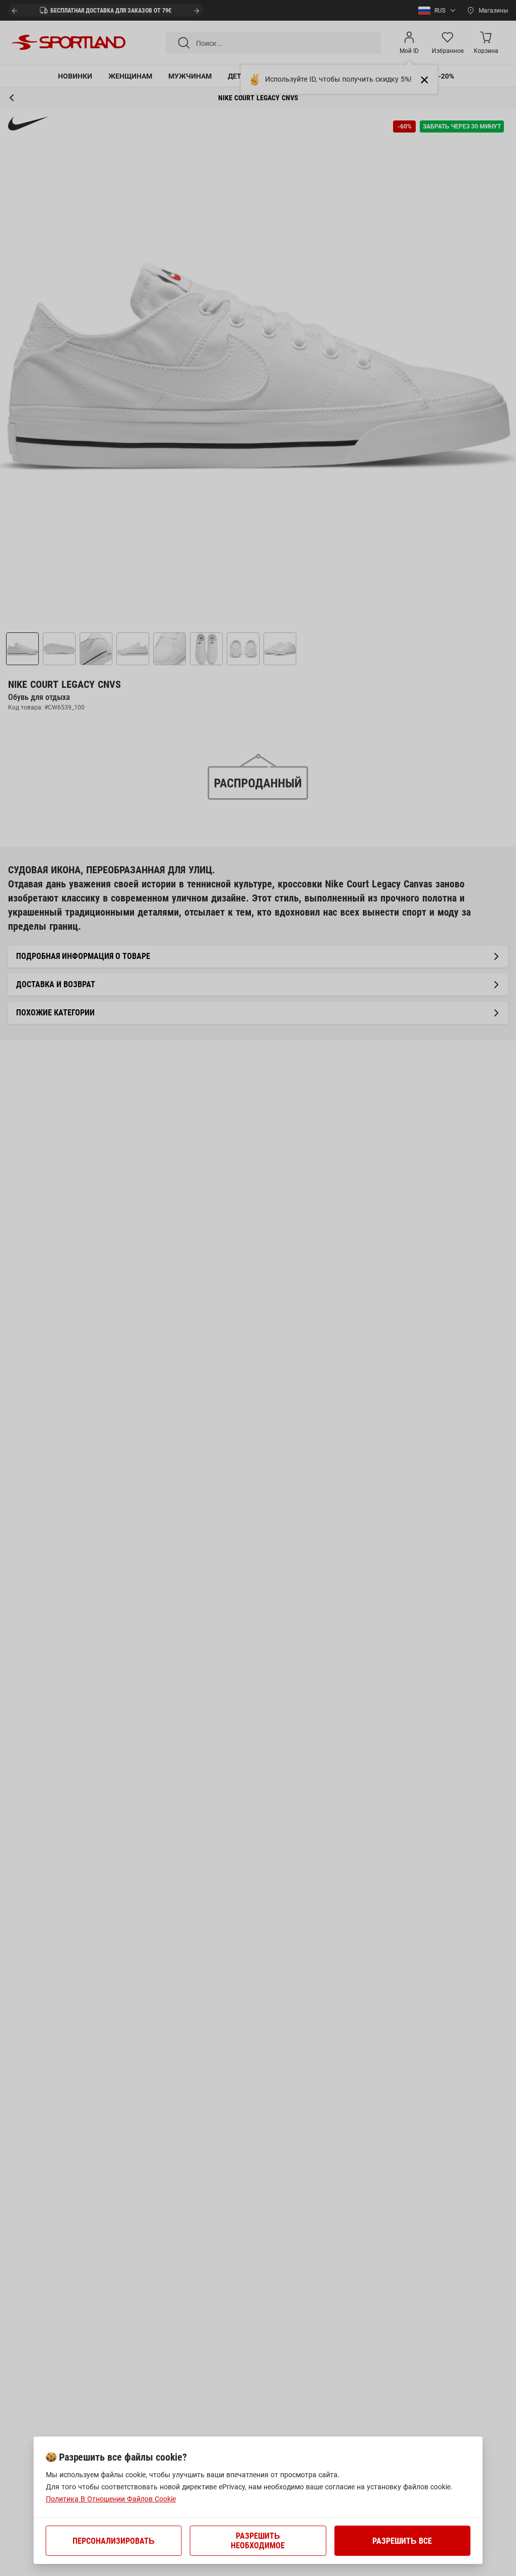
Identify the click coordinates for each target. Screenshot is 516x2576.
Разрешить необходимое (258, 2541)
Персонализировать (114, 2541)
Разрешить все (402, 2541)
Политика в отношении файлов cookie (111, 2499)
